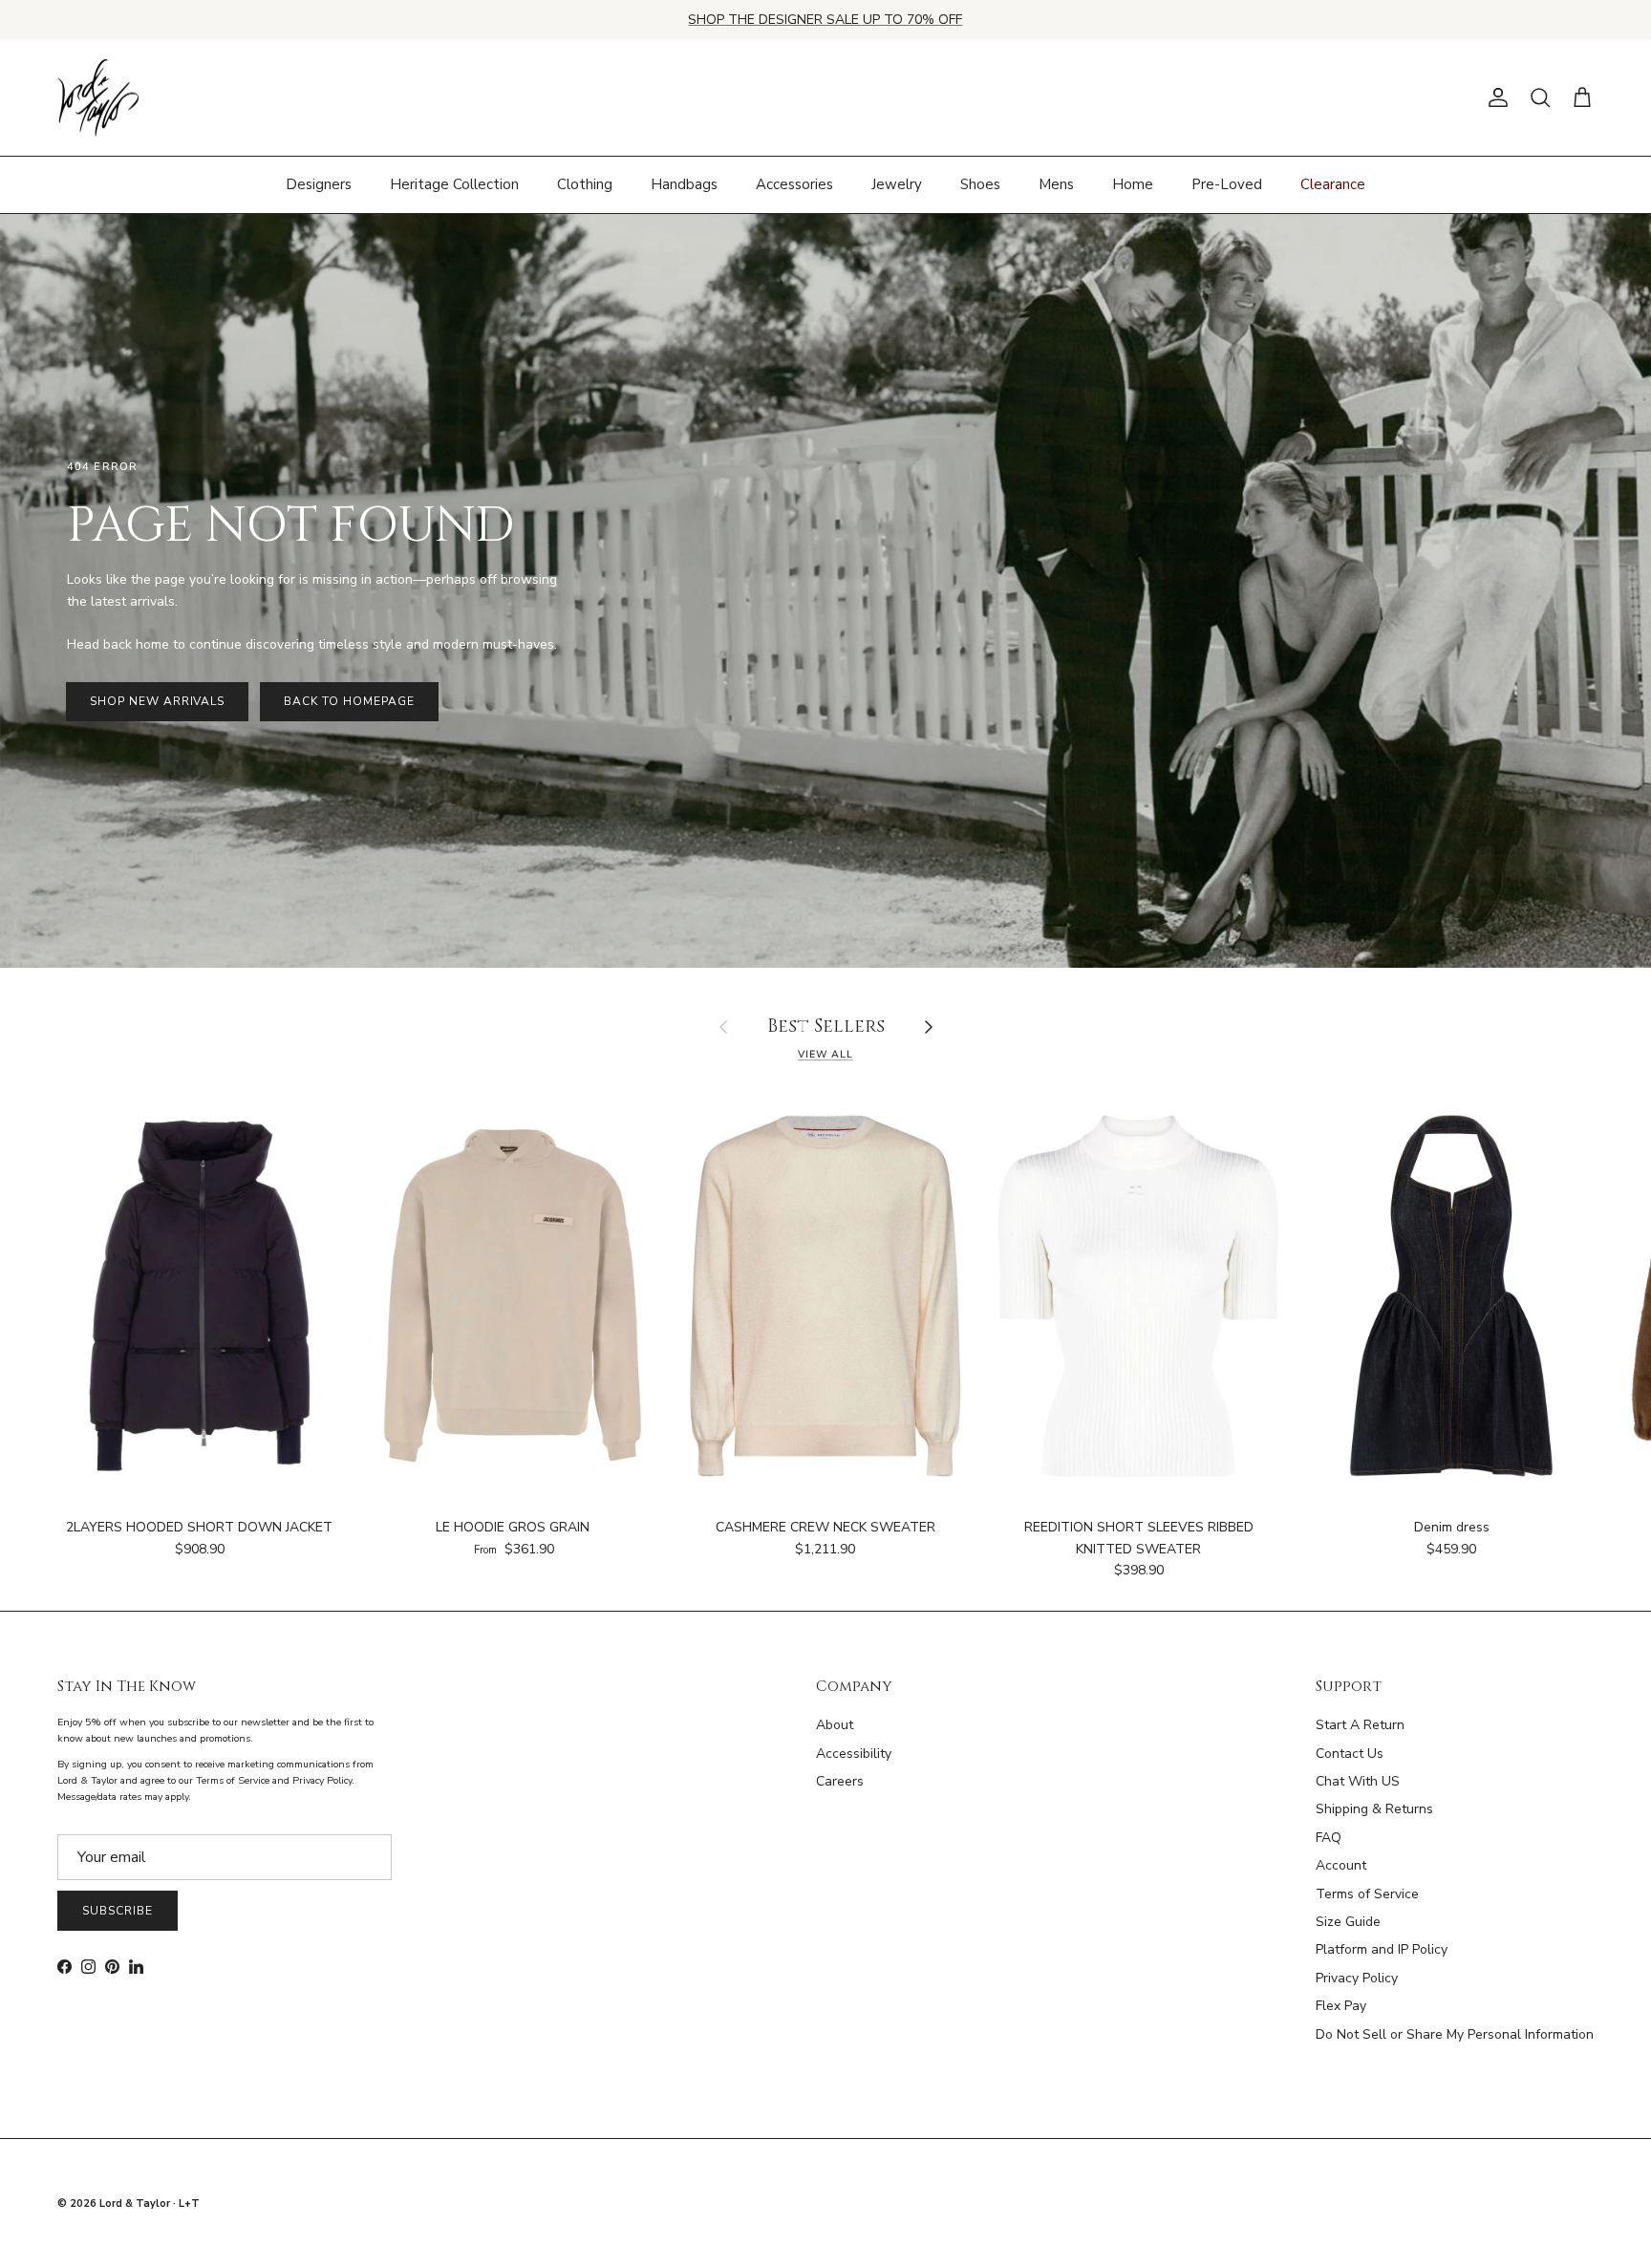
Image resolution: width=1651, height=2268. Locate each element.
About (835, 1725)
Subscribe (118, 1911)
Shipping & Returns (1374, 1809)
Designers (319, 184)
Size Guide (1348, 1922)
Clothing (585, 184)
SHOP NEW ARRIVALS (157, 701)
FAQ (1329, 1838)
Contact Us (1350, 1754)
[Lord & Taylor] (98, 98)
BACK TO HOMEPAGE (349, 701)
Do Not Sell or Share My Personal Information (1455, 2034)
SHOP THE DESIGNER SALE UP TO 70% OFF (825, 20)
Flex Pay (1341, 2006)
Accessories (794, 184)
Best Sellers (826, 1027)
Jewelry (897, 184)
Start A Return (1360, 1725)
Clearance (1333, 184)
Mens (1056, 184)
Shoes (980, 184)
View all (825, 1054)
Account (1341, 1865)
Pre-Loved (1227, 184)
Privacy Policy (1357, 1978)
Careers (840, 1781)
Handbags (684, 184)
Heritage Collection (454, 184)
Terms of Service (1367, 1894)
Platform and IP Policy (1382, 1949)
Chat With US (1358, 1781)
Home (1133, 184)
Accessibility (854, 1754)
